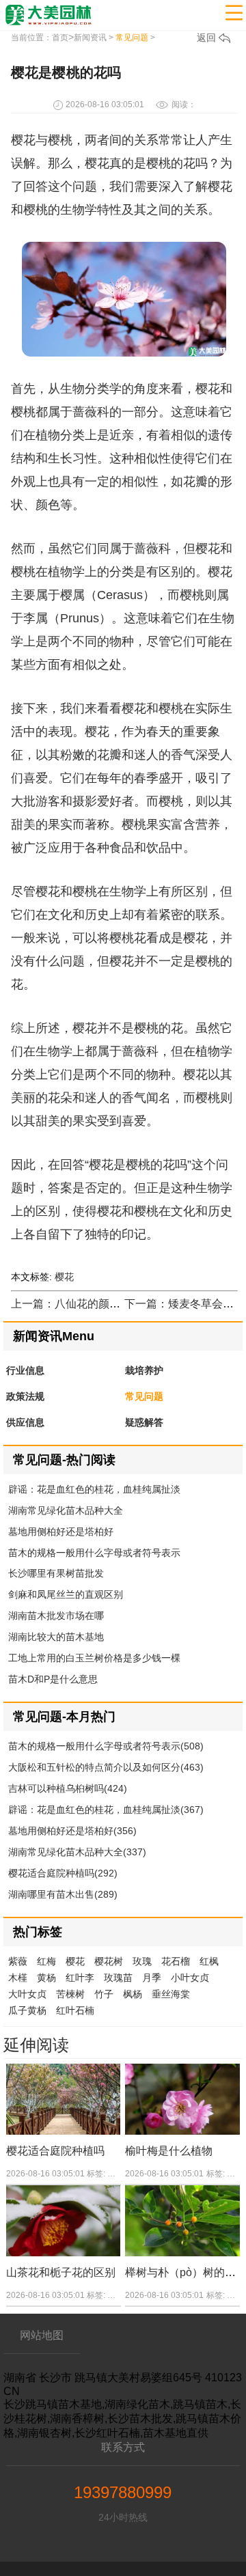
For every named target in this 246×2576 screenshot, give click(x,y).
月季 (152, 1978)
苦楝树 (70, 1994)
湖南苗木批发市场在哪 (56, 1616)
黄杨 (46, 1978)
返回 (208, 38)
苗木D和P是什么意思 (53, 1679)
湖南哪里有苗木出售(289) (63, 1894)
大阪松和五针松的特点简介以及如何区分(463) (106, 1767)
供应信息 (25, 1422)
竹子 (104, 1994)
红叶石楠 (75, 2010)
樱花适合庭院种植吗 (55, 2151)
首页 (60, 38)
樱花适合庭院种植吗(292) (63, 1873)
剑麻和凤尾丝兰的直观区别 (66, 1594)
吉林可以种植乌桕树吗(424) (68, 1788)
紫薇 (18, 1961)
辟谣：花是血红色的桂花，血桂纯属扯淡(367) (106, 1810)
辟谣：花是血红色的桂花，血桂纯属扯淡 (94, 1489)
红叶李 (80, 1978)
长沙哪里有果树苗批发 (56, 1573)
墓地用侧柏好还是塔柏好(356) (72, 1831)
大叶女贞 (27, 1994)
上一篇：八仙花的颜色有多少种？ (93, 1304)
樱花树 (109, 1961)
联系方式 (123, 2447)
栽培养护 (144, 1370)
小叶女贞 (190, 1978)
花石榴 (176, 1961)
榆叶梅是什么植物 (169, 2151)
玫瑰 (142, 1961)
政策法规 (25, 1396)
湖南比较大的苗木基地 (56, 1637)
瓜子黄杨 (27, 2010)
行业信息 (25, 1370)
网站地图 (42, 2335)
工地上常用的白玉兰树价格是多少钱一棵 (94, 1658)
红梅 (46, 1961)
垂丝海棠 (171, 1994)
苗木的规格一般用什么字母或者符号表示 (94, 1553)
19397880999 (123, 2492)
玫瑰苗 (118, 1978)
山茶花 (120, 2295)
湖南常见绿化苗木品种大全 (66, 1510)
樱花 (64, 1277)
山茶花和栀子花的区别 (61, 2272)
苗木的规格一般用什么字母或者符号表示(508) (106, 1746)
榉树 (235, 2295)
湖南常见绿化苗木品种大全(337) (77, 1852)
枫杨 (133, 1994)
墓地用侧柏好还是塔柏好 (61, 1532)
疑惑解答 (144, 1422)
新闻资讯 (90, 38)
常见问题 (132, 38)
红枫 (209, 1961)
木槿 (18, 1978)
